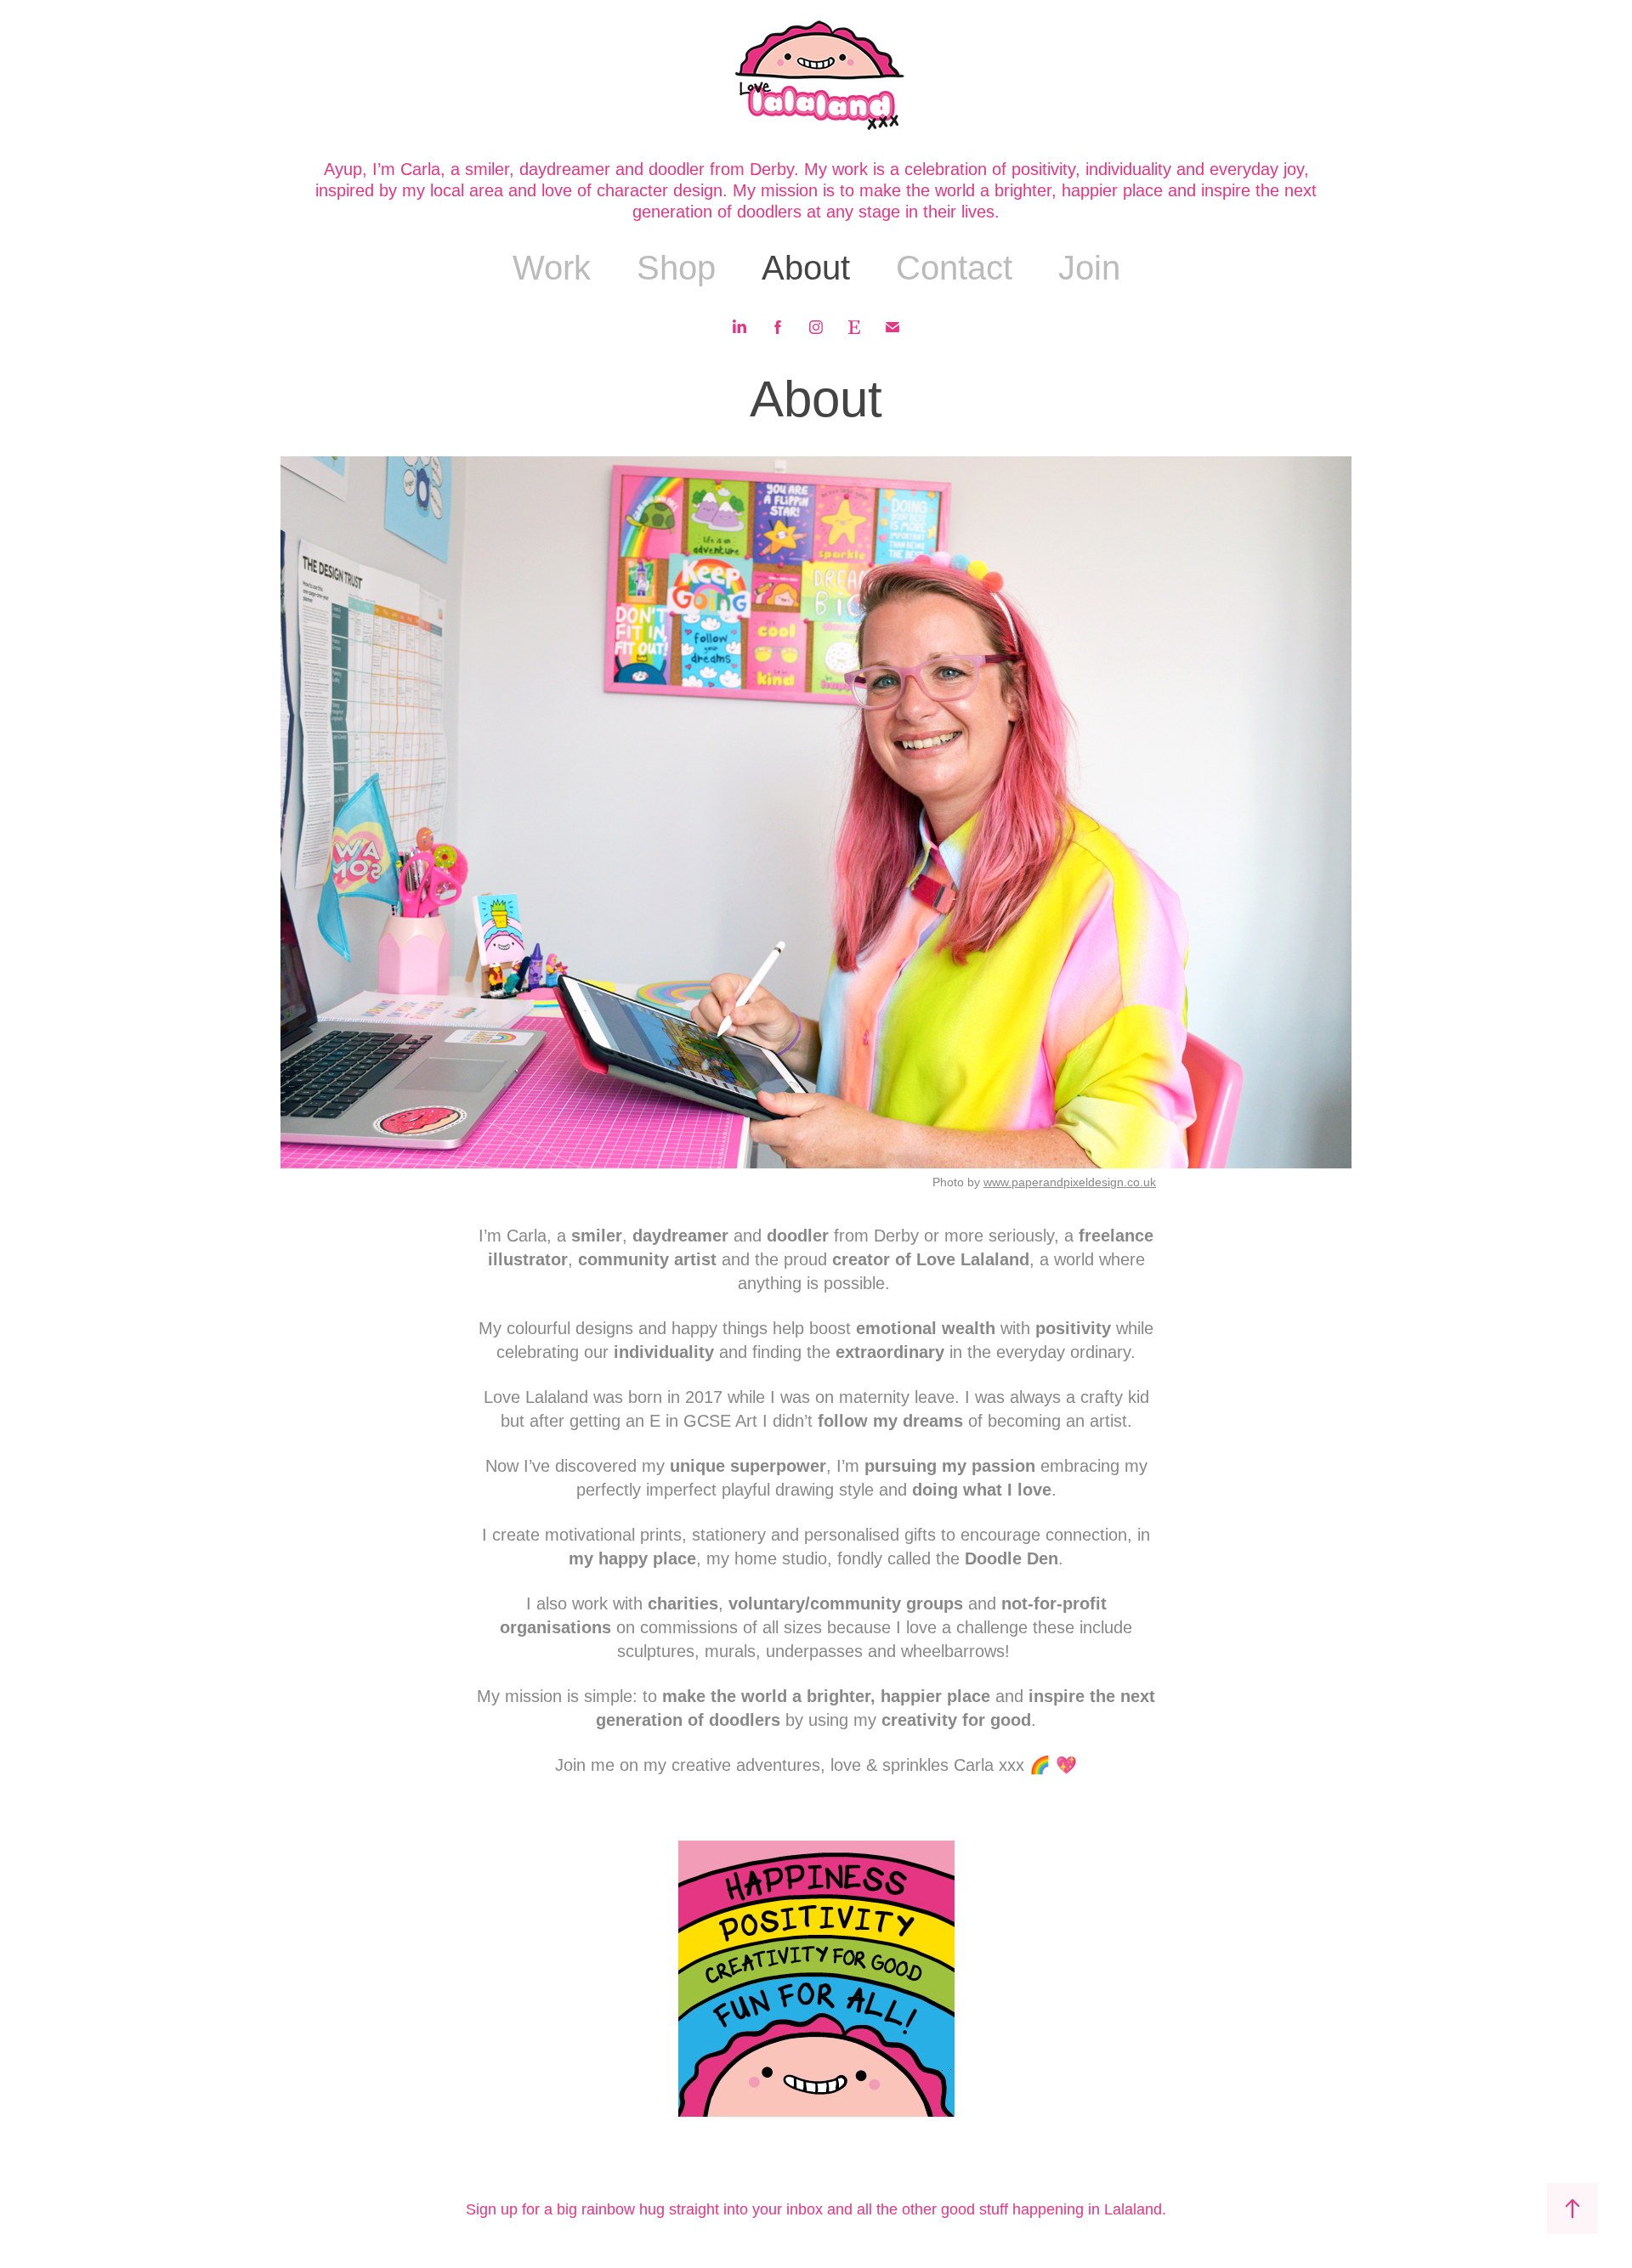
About (806, 268)
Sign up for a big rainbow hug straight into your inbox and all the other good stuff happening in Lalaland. (816, 2209)
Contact (954, 268)
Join (1089, 268)
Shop (676, 268)
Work (552, 268)
